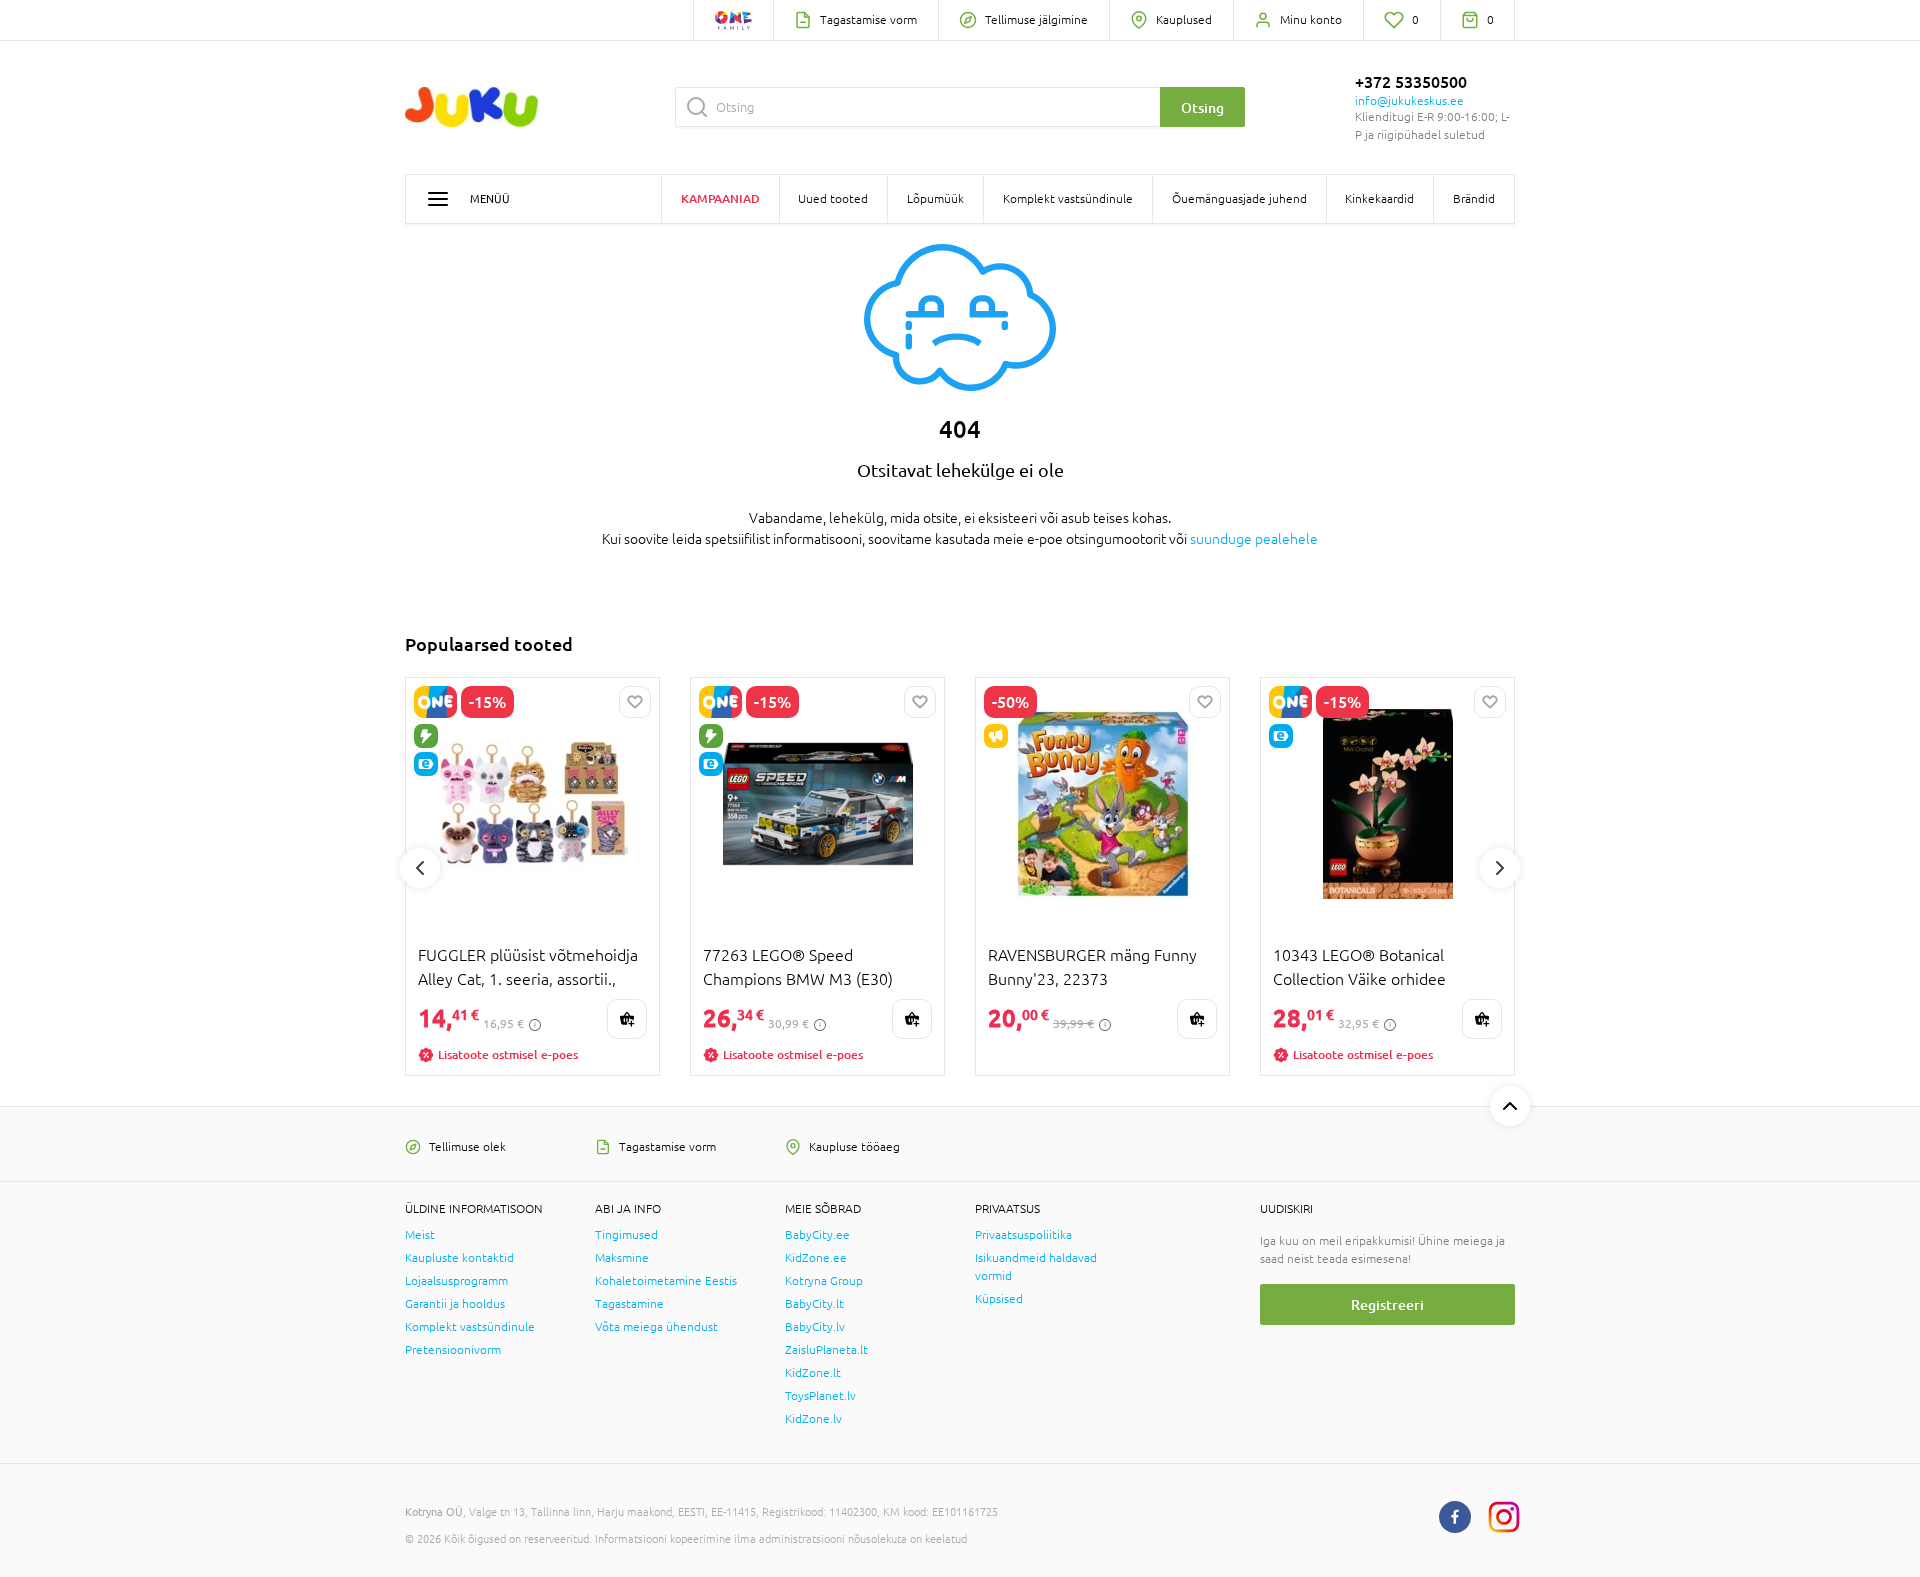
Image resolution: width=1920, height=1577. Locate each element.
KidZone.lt (813, 1373)
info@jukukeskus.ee (1409, 101)
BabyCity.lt (814, 1304)
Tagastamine (629, 1304)
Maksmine (622, 1258)
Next (1500, 868)
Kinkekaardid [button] (1379, 199)
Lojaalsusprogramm (456, 1281)
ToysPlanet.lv (820, 1396)
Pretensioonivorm (453, 1350)
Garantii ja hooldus (455, 1304)
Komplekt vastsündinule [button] (1068, 199)
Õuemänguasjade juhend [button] (1239, 199)
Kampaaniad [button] (720, 198)
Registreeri (1387, 1304)
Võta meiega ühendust (656, 1327)
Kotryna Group (824, 1281)
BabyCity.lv (815, 1327)
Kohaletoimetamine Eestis (666, 1281)
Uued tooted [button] (833, 199)
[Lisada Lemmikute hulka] (635, 702)
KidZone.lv (813, 1419)
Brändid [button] (1474, 199)
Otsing (1202, 107)
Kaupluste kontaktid (459, 1258)
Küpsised (999, 1299)
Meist (420, 1235)
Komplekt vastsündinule (470, 1327)
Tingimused (626, 1235)
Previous (420, 868)
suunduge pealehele (1254, 539)
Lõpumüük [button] (935, 199)
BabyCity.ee (817, 1235)
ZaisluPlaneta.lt (826, 1350)
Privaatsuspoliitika (1023, 1235)
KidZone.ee (816, 1258)
